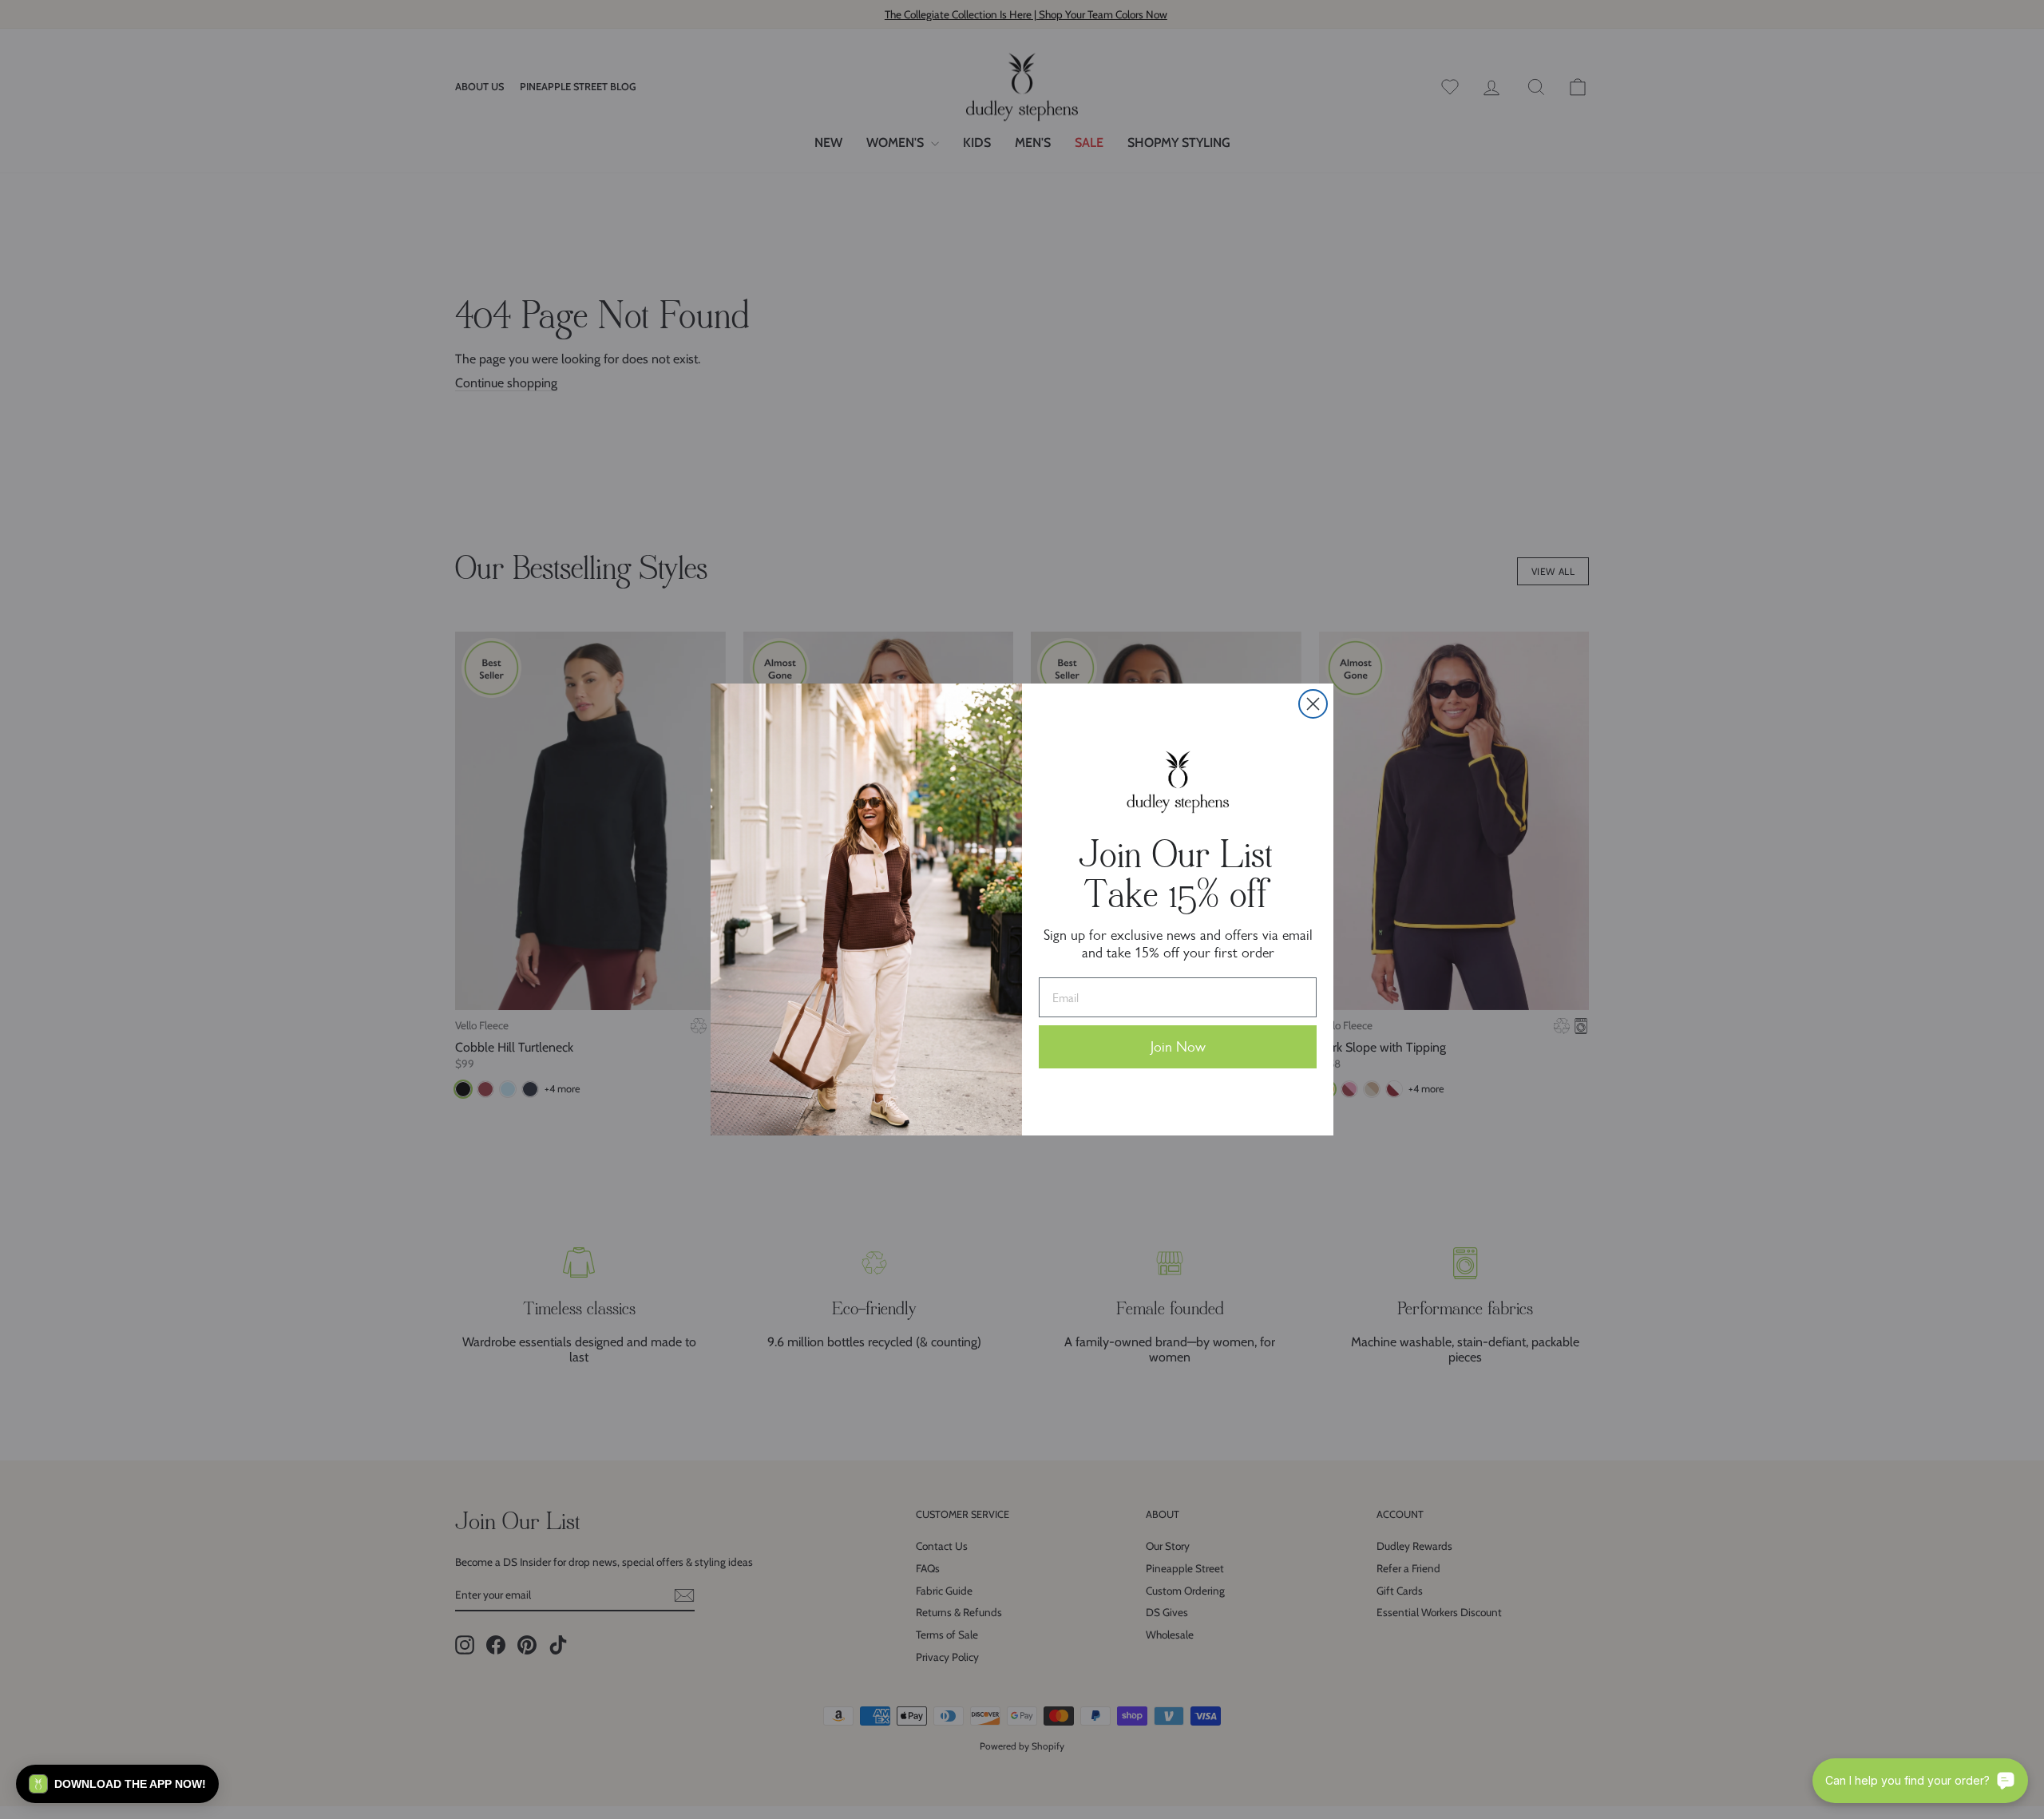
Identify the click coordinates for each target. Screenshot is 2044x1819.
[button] (117, 1784)
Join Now (1178, 1047)
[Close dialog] (1313, 704)
